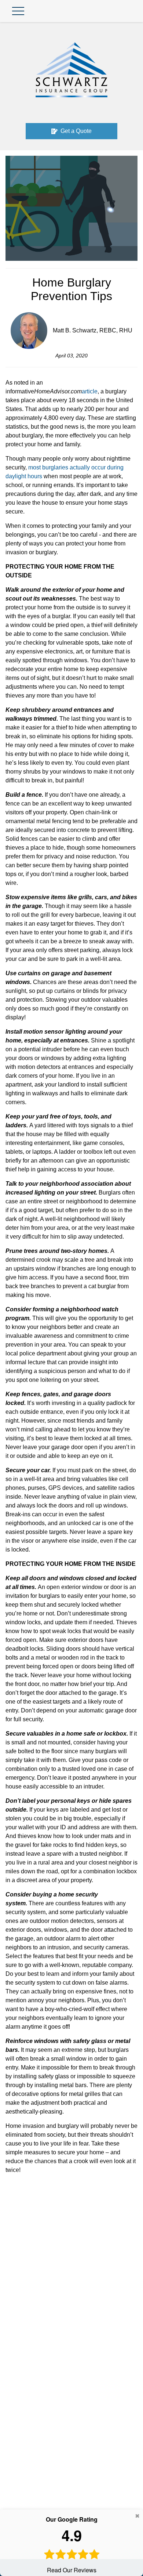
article (90, 391)
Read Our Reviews (72, 2545)
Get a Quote (76, 131)
